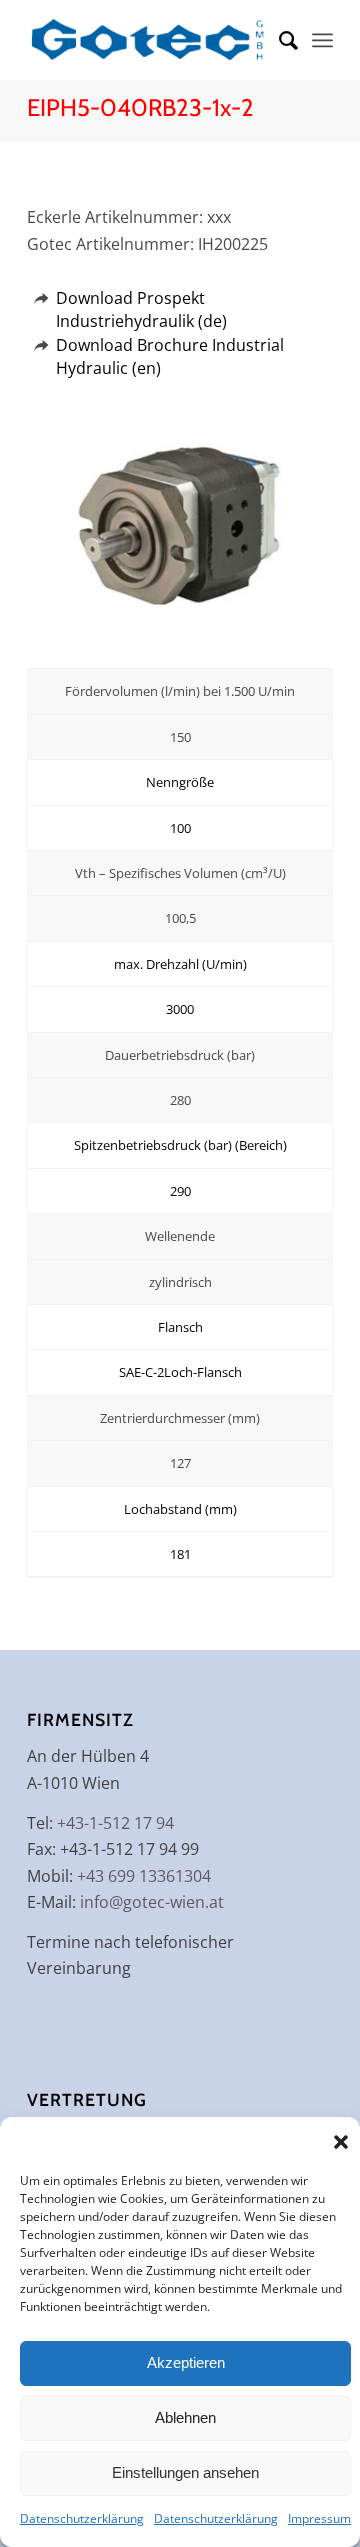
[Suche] (278, 40)
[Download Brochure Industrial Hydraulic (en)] (40, 345)
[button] (341, 2142)
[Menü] (322, 40)
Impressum (319, 2518)
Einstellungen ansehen (185, 2472)
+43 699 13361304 (144, 1876)
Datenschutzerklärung (82, 2518)
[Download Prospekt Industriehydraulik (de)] (40, 298)
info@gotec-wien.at (152, 1902)
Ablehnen (185, 2417)
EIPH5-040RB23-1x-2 (140, 107)
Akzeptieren (186, 2362)
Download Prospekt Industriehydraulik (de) (141, 309)
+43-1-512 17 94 (115, 1823)
